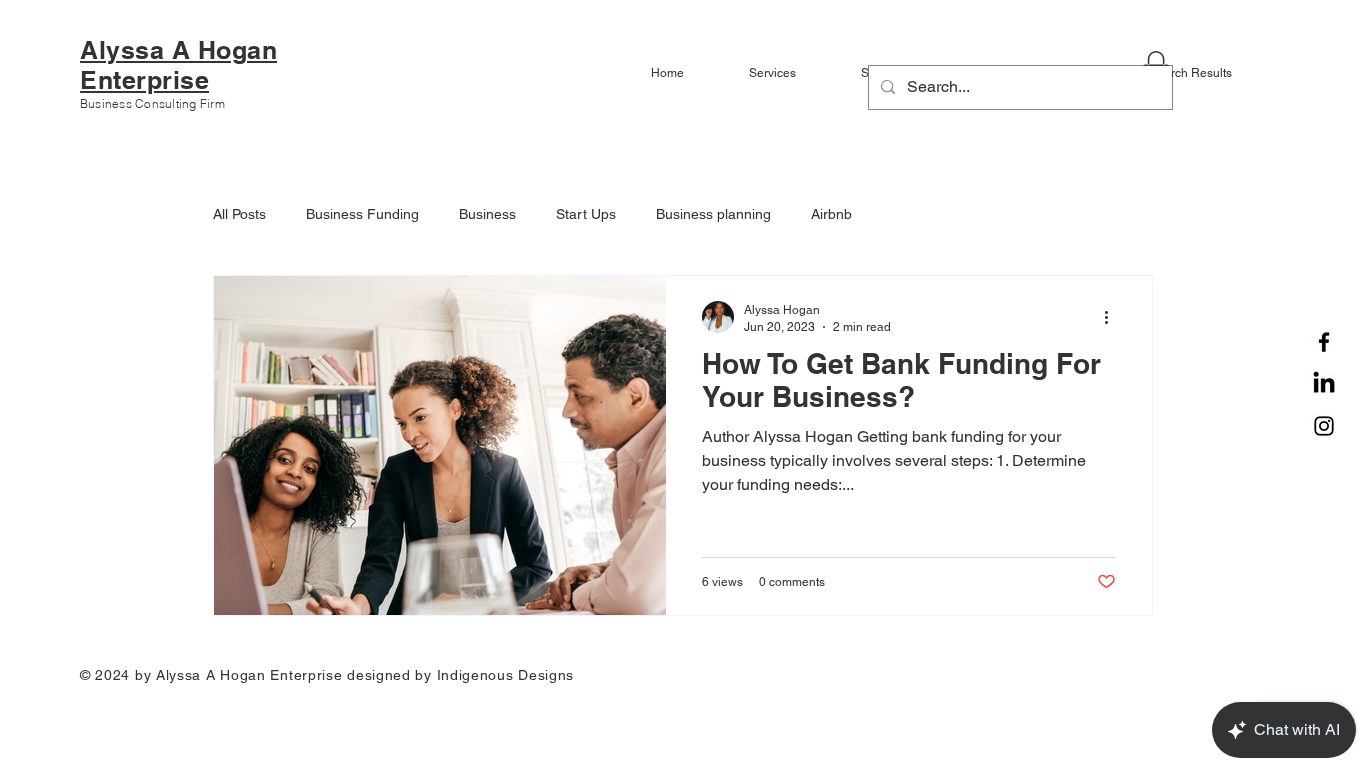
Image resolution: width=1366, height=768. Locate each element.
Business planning (713, 214)
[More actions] (1113, 317)
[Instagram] (1324, 426)
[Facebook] (1324, 342)
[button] (790, 73)
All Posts (239, 214)
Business (487, 214)
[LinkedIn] (1324, 384)
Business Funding (362, 214)
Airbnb (831, 214)
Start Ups (586, 214)
